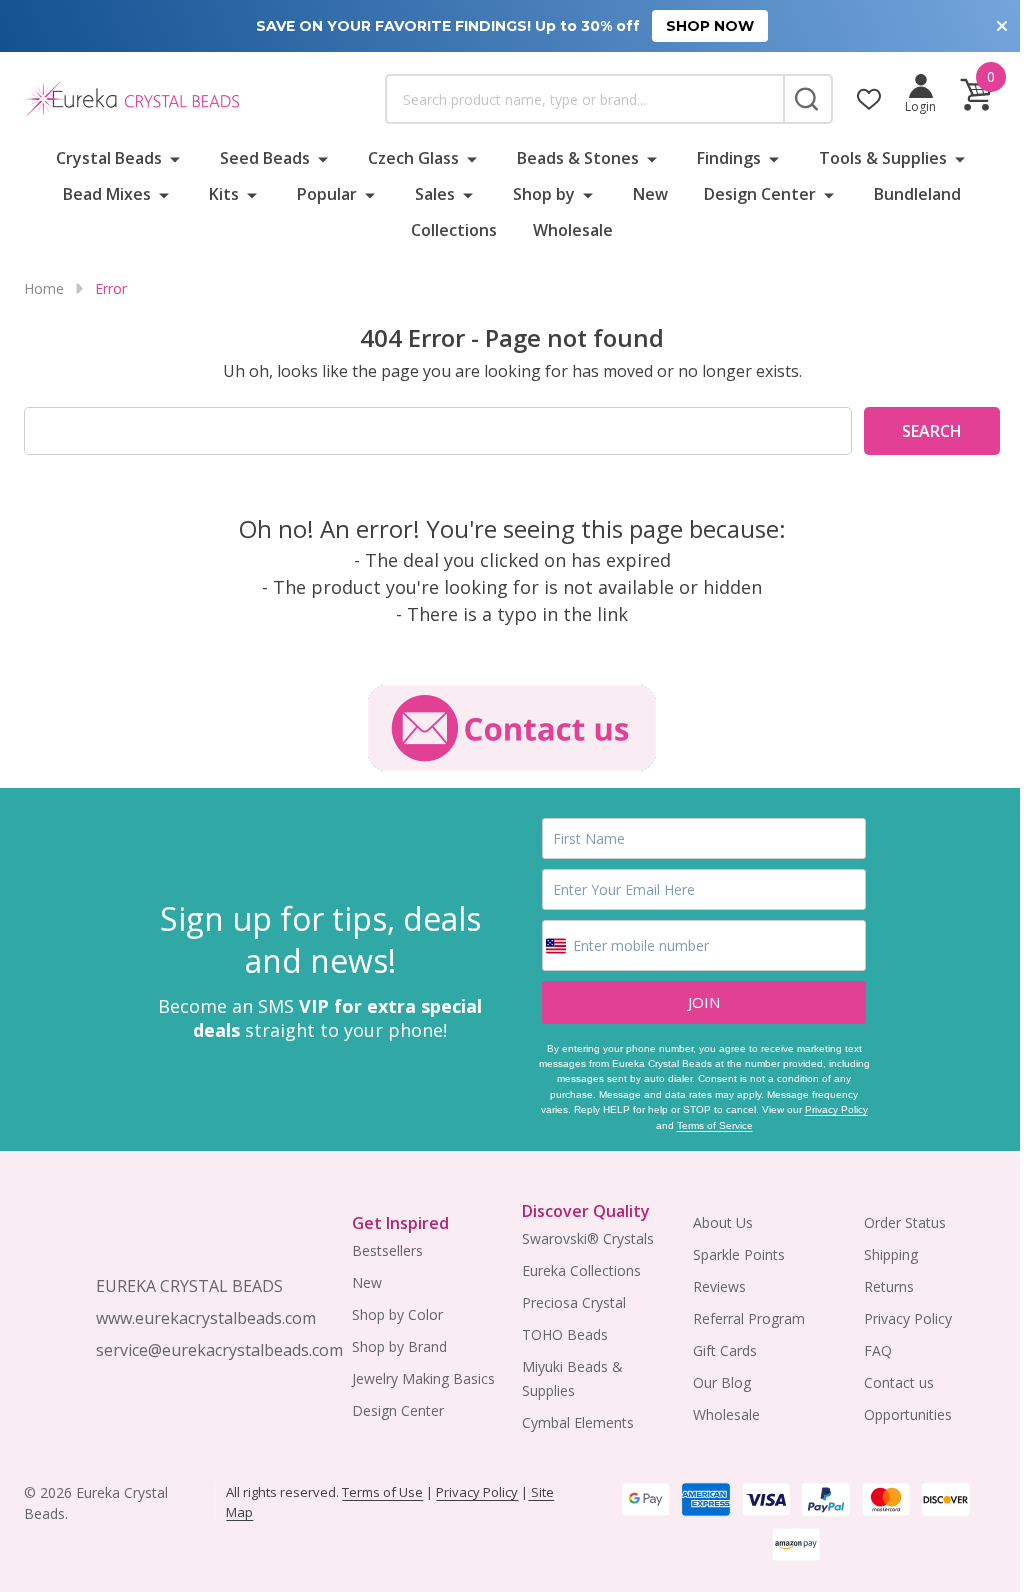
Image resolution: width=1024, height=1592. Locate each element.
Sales (435, 194)
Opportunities (908, 1414)
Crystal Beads (109, 158)
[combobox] (584, 99)
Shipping (891, 1254)
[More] (175, 158)
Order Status (905, 1222)
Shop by (544, 194)
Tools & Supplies (883, 158)
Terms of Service (715, 1125)
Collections (454, 230)
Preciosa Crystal (574, 1302)
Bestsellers (387, 1250)
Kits (224, 194)
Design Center (760, 194)
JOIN (704, 1002)
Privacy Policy (836, 1109)
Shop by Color (397, 1314)
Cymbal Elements (578, 1422)
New (650, 194)
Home (44, 288)
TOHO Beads (565, 1334)
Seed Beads (265, 158)
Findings (729, 158)
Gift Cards (725, 1350)
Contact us (899, 1382)
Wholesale (573, 230)
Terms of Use (382, 1492)
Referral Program (749, 1318)
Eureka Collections (581, 1270)
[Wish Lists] (869, 99)
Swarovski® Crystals (588, 1238)
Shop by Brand (399, 1346)
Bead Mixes (107, 194)
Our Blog (722, 1382)
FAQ (878, 1350)
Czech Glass (413, 158)
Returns (889, 1286)
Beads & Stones (578, 158)
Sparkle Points (739, 1254)
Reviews (719, 1286)
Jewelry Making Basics (423, 1378)
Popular (327, 194)
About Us (723, 1222)
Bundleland (917, 194)
